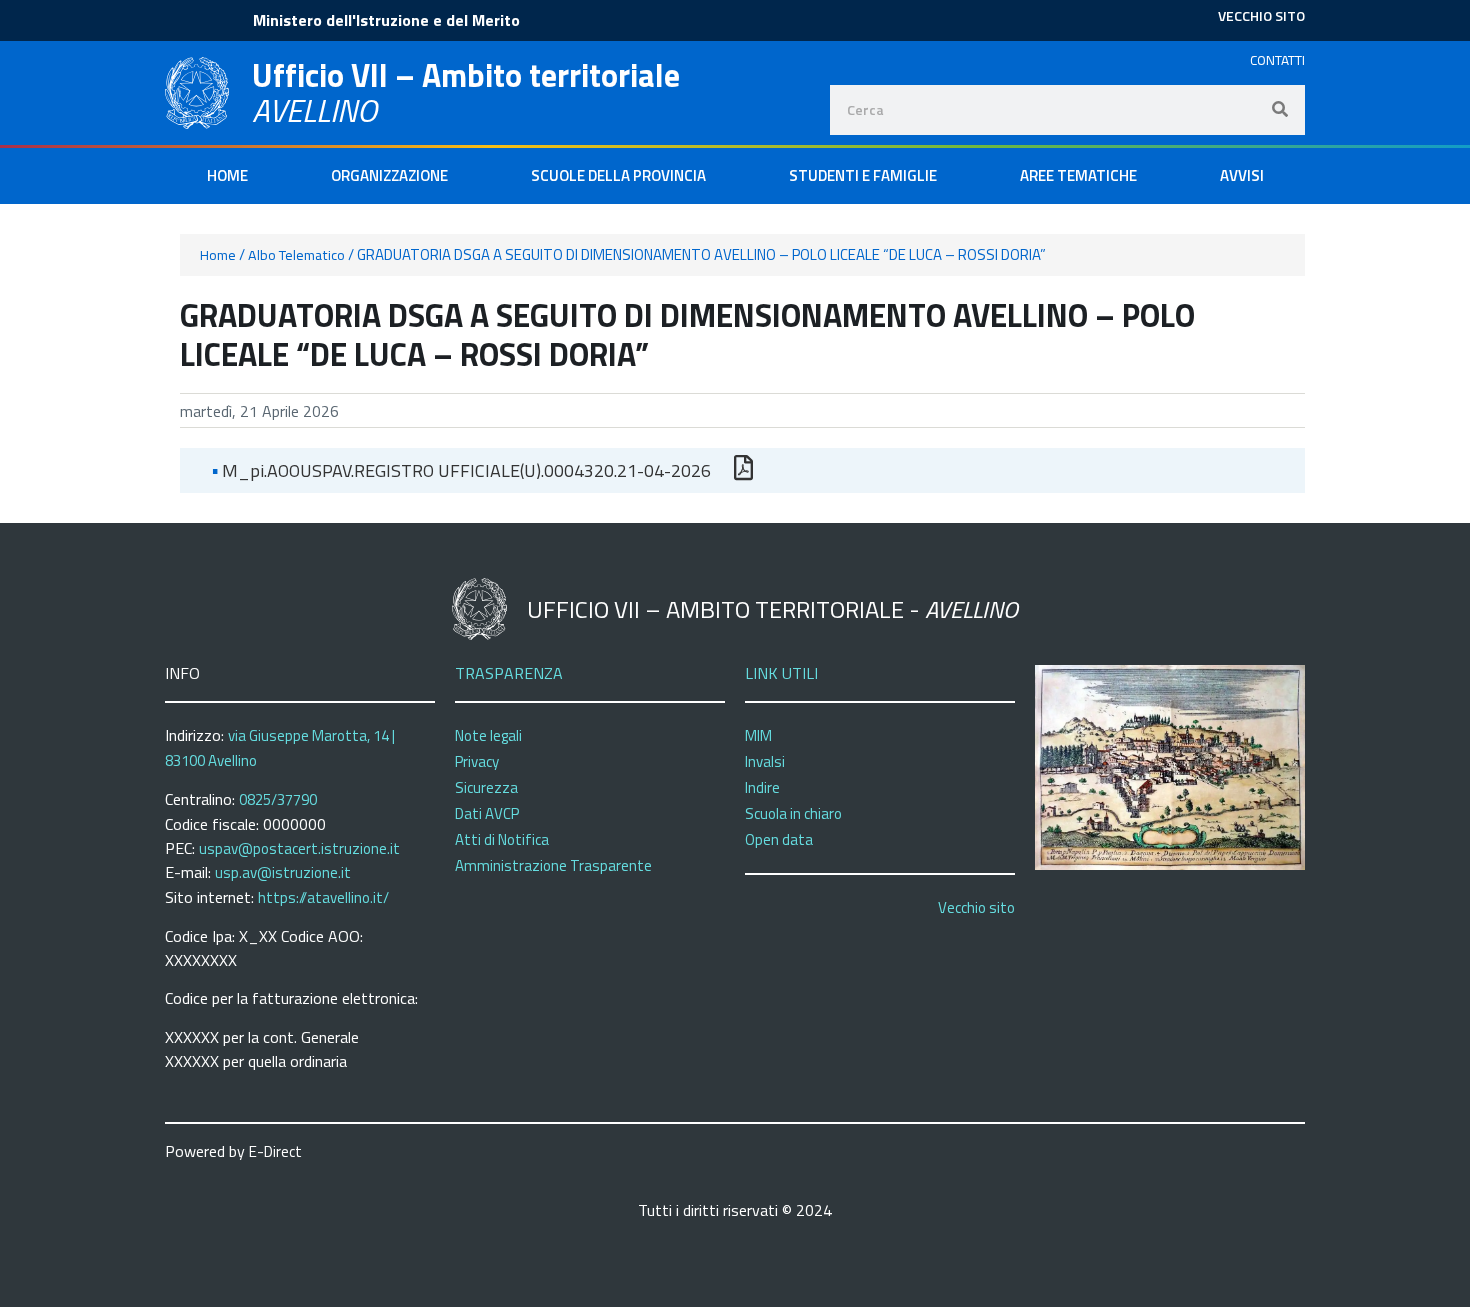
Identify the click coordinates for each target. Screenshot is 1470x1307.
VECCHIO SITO (1261, 15)
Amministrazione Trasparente (553, 865)
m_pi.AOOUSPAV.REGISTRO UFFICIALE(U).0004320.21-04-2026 (461, 470)
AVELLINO (314, 110)
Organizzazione (389, 175)
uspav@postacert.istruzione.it (299, 848)
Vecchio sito (976, 907)
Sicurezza (486, 787)
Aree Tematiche (1078, 175)
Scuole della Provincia (618, 175)
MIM (758, 735)
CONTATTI (1277, 60)
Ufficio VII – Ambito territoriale (466, 75)
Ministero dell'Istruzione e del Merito (386, 20)
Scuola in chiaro (793, 813)
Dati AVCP (487, 813)
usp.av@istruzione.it (283, 872)
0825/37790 (278, 799)
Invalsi (765, 761)
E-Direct (275, 1151)
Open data (779, 839)
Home (227, 175)
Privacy (477, 761)
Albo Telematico (296, 255)
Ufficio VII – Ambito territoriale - (772, 609)
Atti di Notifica (502, 839)
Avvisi (1242, 175)
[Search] (1280, 110)
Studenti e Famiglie (863, 175)
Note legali (488, 735)
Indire (762, 787)
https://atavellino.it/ (323, 897)
